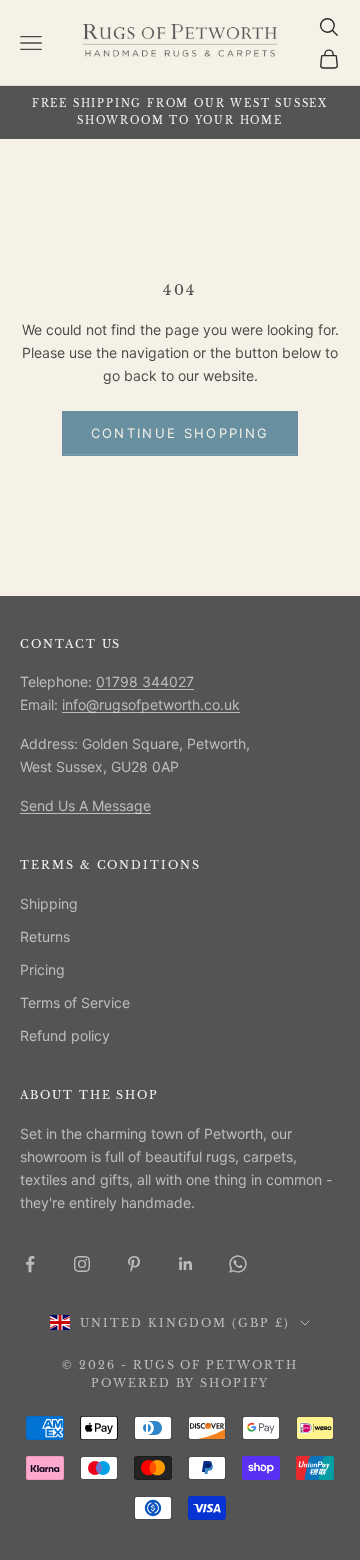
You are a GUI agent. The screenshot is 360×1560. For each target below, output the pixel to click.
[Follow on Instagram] (82, 1264)
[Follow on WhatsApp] (238, 1264)
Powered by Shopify (180, 1383)
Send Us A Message (85, 805)
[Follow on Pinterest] (134, 1264)
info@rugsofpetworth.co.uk (151, 704)
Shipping (49, 903)
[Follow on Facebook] (30, 1264)
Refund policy (65, 1035)
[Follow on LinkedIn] (186, 1264)
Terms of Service (75, 1002)
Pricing (42, 969)
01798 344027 (145, 681)
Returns (45, 936)
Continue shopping (180, 433)
